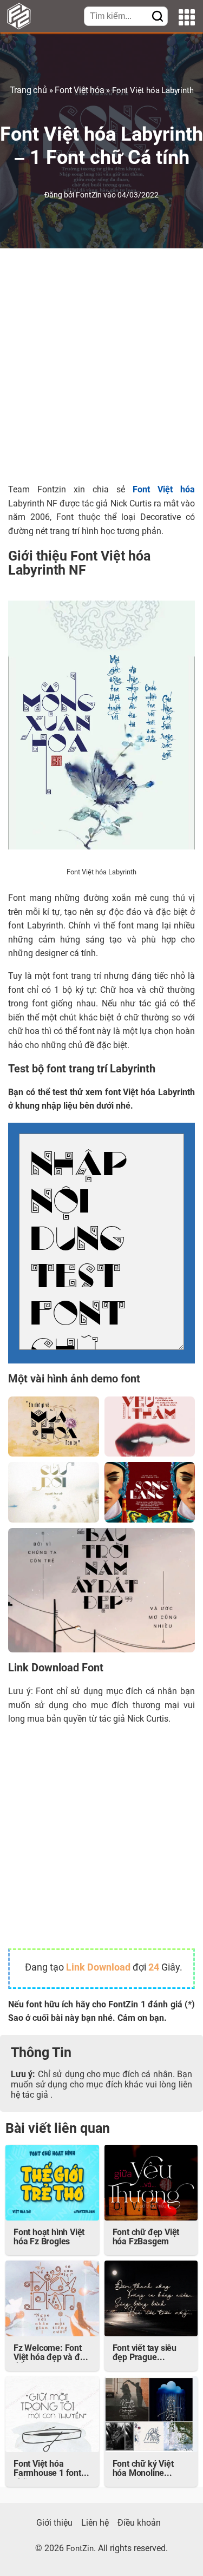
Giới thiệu (54, 2524)
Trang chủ (28, 91)
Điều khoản (139, 2524)
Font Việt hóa (79, 91)
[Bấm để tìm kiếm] (158, 17)
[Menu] (187, 19)
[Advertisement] (101, 366)
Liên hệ (95, 2524)
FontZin (90, 196)
